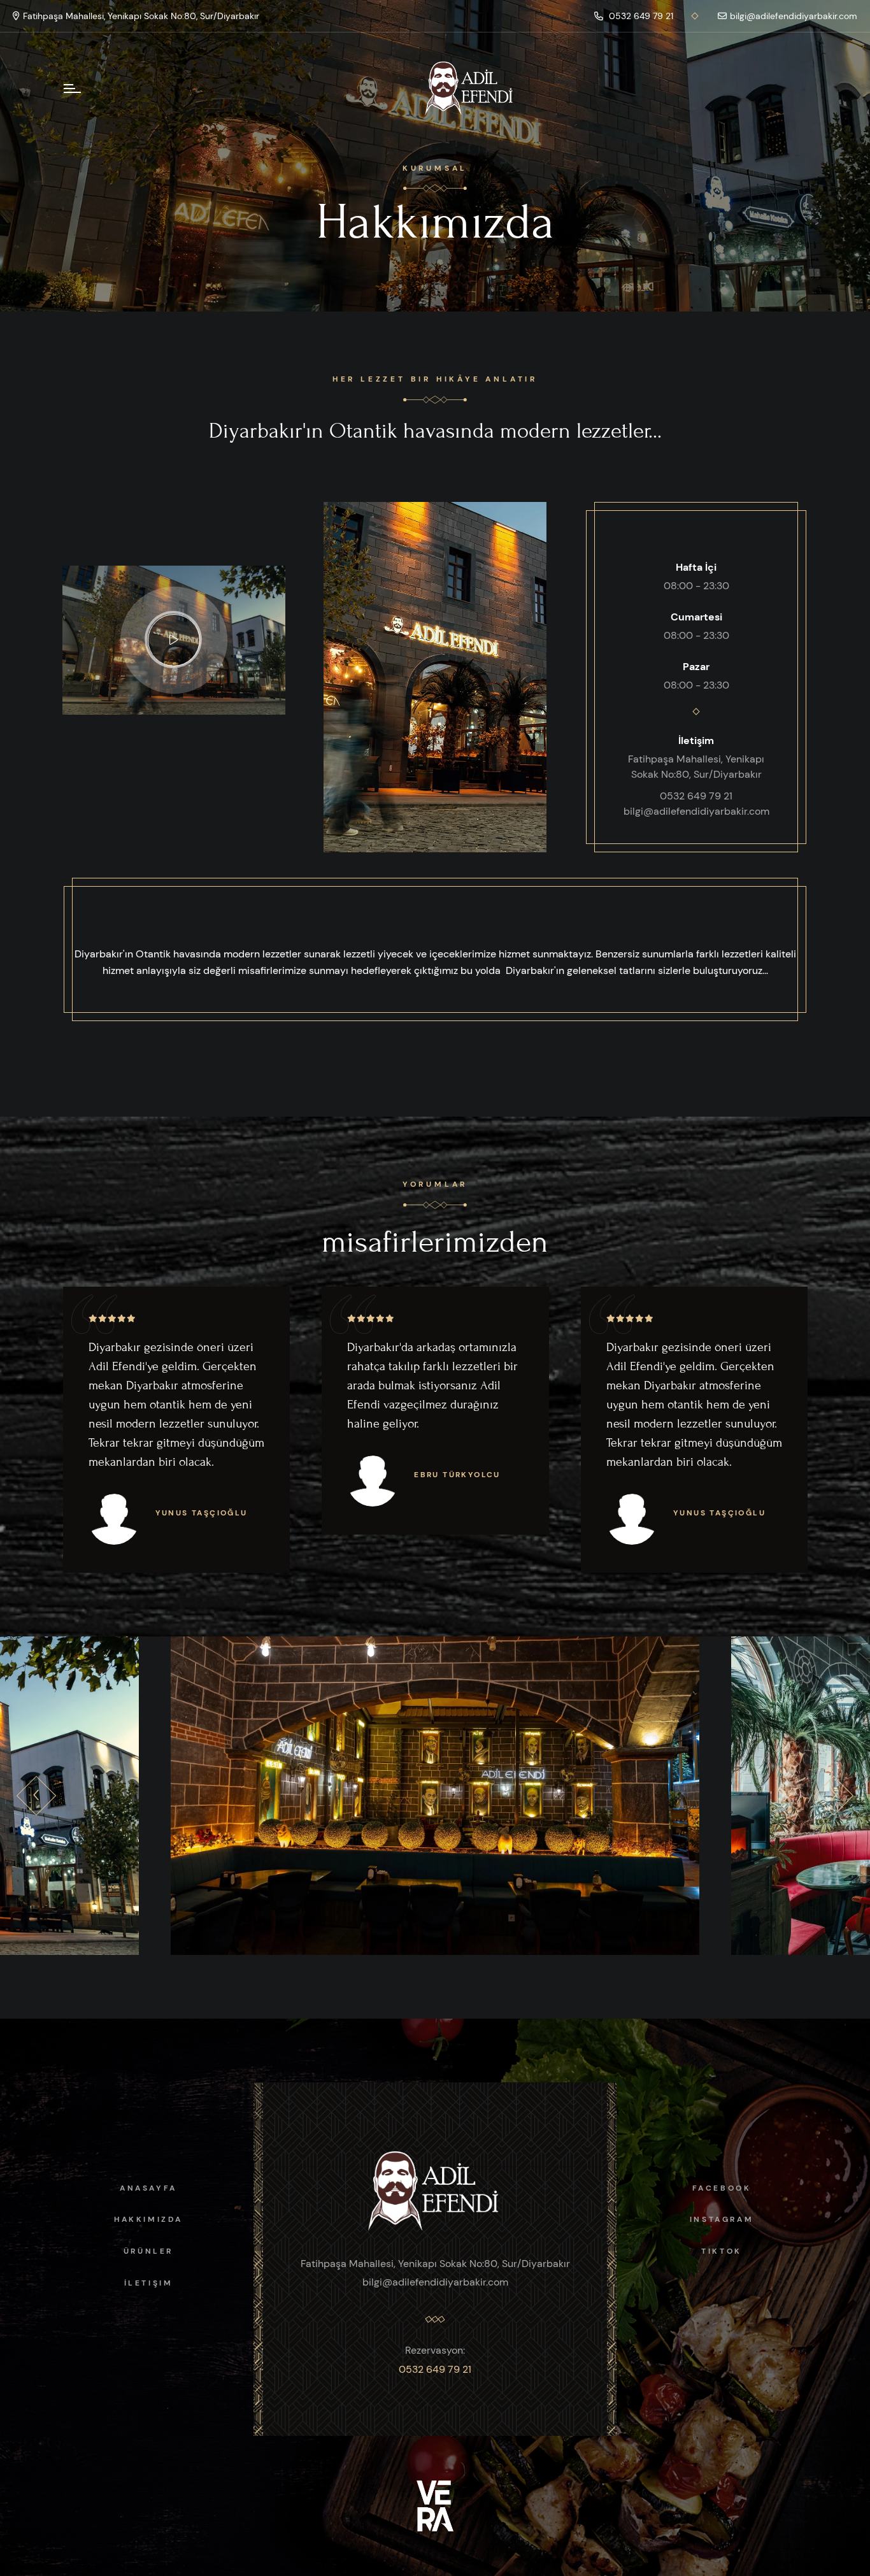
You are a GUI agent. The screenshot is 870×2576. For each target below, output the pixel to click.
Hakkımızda (148, 2219)
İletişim (149, 2283)
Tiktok (722, 2251)
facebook (722, 2188)
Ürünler (148, 2251)
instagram (722, 2219)
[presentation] (36, 1796)
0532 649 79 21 (640, 16)
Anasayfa (148, 2188)
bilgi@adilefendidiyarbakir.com (794, 16)
